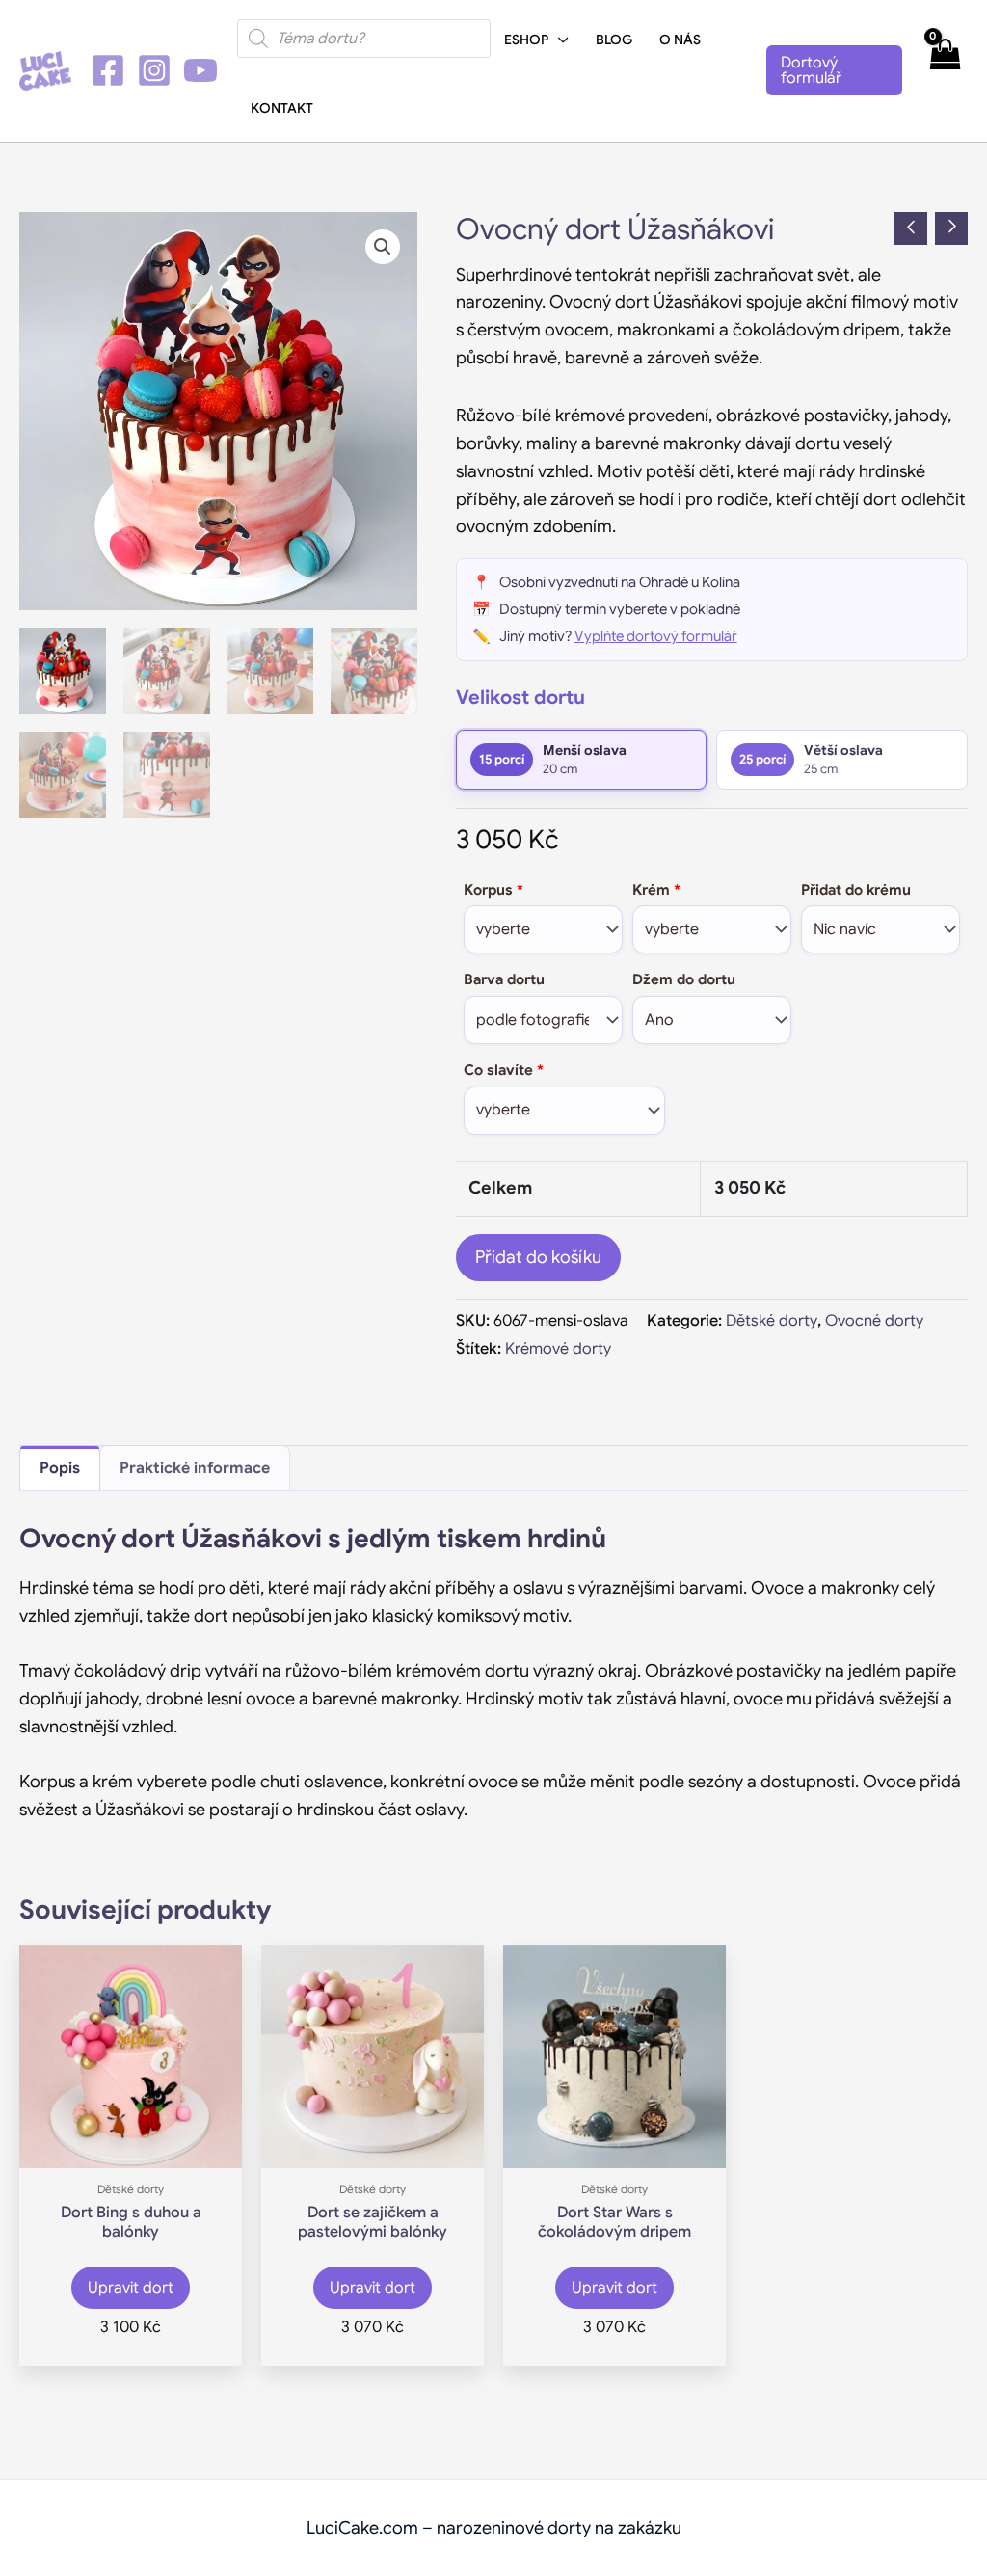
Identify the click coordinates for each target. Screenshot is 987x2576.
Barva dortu (504, 979)
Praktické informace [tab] (195, 1468)
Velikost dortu (520, 698)
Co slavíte (504, 1070)
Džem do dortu (684, 979)
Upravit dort (131, 2288)
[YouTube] (200, 70)
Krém (656, 890)
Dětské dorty (772, 1320)
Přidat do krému (856, 890)
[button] (559, 40)
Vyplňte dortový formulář (656, 636)
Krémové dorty (558, 1348)
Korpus (493, 890)
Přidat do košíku (538, 1257)
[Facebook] (108, 70)
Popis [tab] (60, 1468)
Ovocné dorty (874, 1320)
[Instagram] (154, 70)
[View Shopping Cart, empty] (945, 71)
